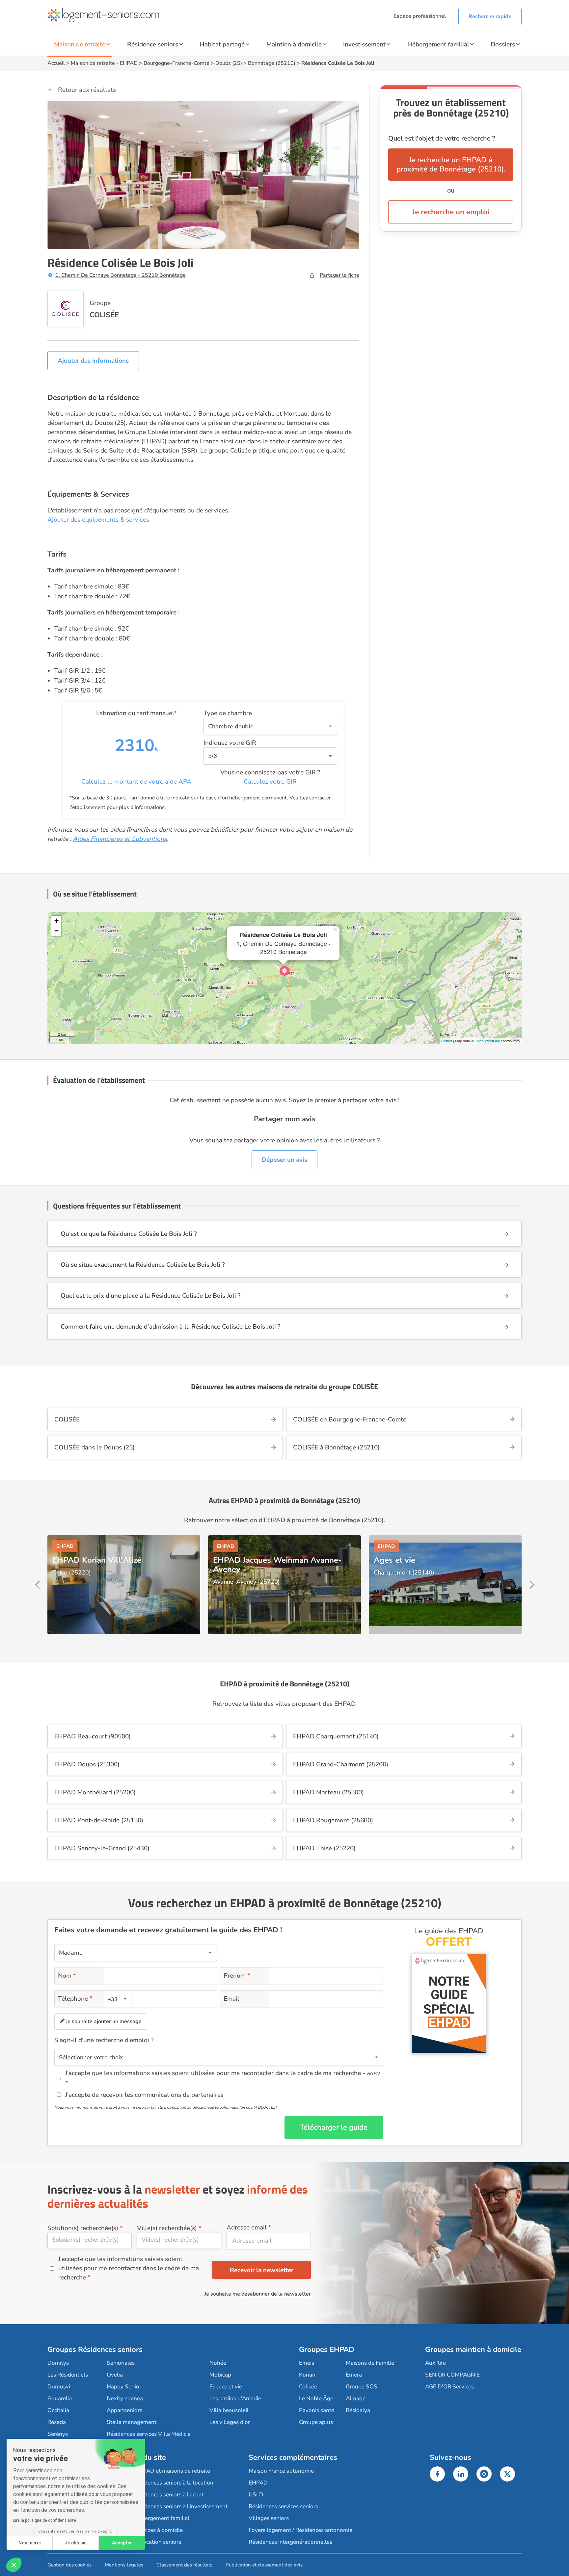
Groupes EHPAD (327, 2350)
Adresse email (247, 2227)
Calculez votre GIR (270, 782)
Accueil (56, 63)
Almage (356, 2398)
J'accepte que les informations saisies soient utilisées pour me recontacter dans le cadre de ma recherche (129, 2268)
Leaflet (447, 1041)
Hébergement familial (438, 44)
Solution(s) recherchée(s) (83, 2228)
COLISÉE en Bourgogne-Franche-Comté (350, 1419)
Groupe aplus (316, 2422)
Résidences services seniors (283, 2506)
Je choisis (76, 2543)
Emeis (307, 2363)
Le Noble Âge (316, 2398)
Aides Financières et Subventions (120, 839)
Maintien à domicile (294, 44)
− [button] (56, 931)
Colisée (308, 2387)
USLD (256, 2495)
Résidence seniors (153, 44)
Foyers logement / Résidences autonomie (300, 2530)
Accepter (122, 2543)
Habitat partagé (222, 44)
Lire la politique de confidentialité (45, 2520)
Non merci (29, 2543)
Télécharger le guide (334, 2127)
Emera (354, 2375)
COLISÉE (104, 315)
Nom (67, 1976)
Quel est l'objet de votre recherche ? (442, 138)
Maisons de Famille (370, 2363)
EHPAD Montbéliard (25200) (95, 1792)
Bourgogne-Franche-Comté (176, 63)
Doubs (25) (229, 63)
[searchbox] (90, 2240)
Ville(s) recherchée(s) (167, 2228)
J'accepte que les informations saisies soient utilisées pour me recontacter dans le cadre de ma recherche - (222, 2073)
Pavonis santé (317, 2410)
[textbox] (116, 1999)
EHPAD (129, 63)
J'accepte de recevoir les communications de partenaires (144, 2095)
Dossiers (503, 44)
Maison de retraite (80, 44)
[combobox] (118, 1999)
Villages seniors (269, 2518)
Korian (307, 2375)
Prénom (237, 1976)
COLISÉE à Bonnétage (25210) (336, 1447)
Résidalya (358, 2410)
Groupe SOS (362, 2387)
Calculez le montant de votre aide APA (136, 782)
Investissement (364, 44)
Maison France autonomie (281, 2471)
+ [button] (56, 921)
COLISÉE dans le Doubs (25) (95, 1447)
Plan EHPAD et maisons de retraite (166, 2471)
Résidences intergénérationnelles (290, 2542)
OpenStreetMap (487, 1041)
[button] (14, 2565)
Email (231, 1999)
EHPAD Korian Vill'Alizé (97, 1560)
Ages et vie (394, 1560)
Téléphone (75, 1999)
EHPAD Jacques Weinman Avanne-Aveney (277, 1565)
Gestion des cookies (69, 2565)
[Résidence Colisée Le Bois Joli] (284, 971)
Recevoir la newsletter (262, 2270)
